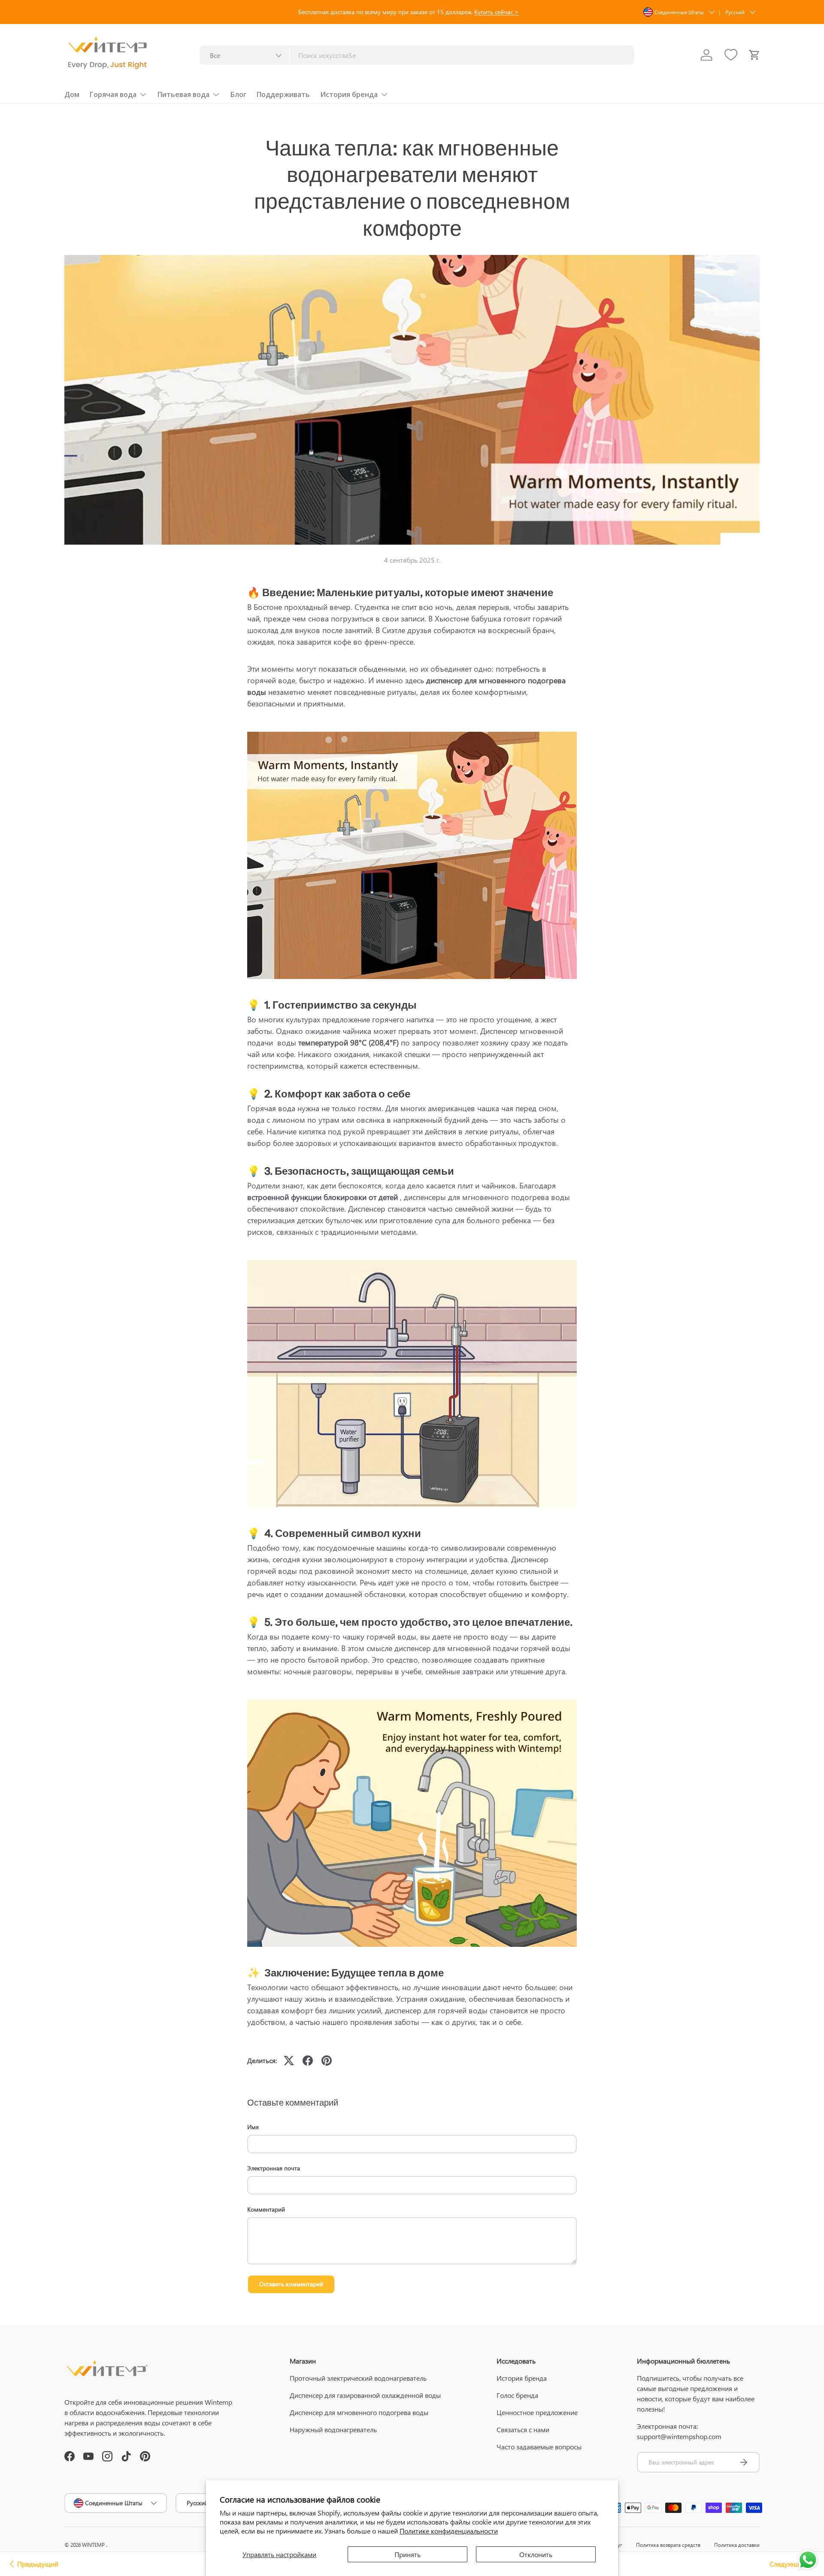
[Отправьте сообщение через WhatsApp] (808, 2560)
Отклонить (536, 2554)
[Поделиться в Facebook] (308, 2061)
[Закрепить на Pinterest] (327, 2061)
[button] (754, 55)
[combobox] (417, 55)
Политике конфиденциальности (449, 2531)
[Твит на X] (289, 2061)
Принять (407, 2554)
